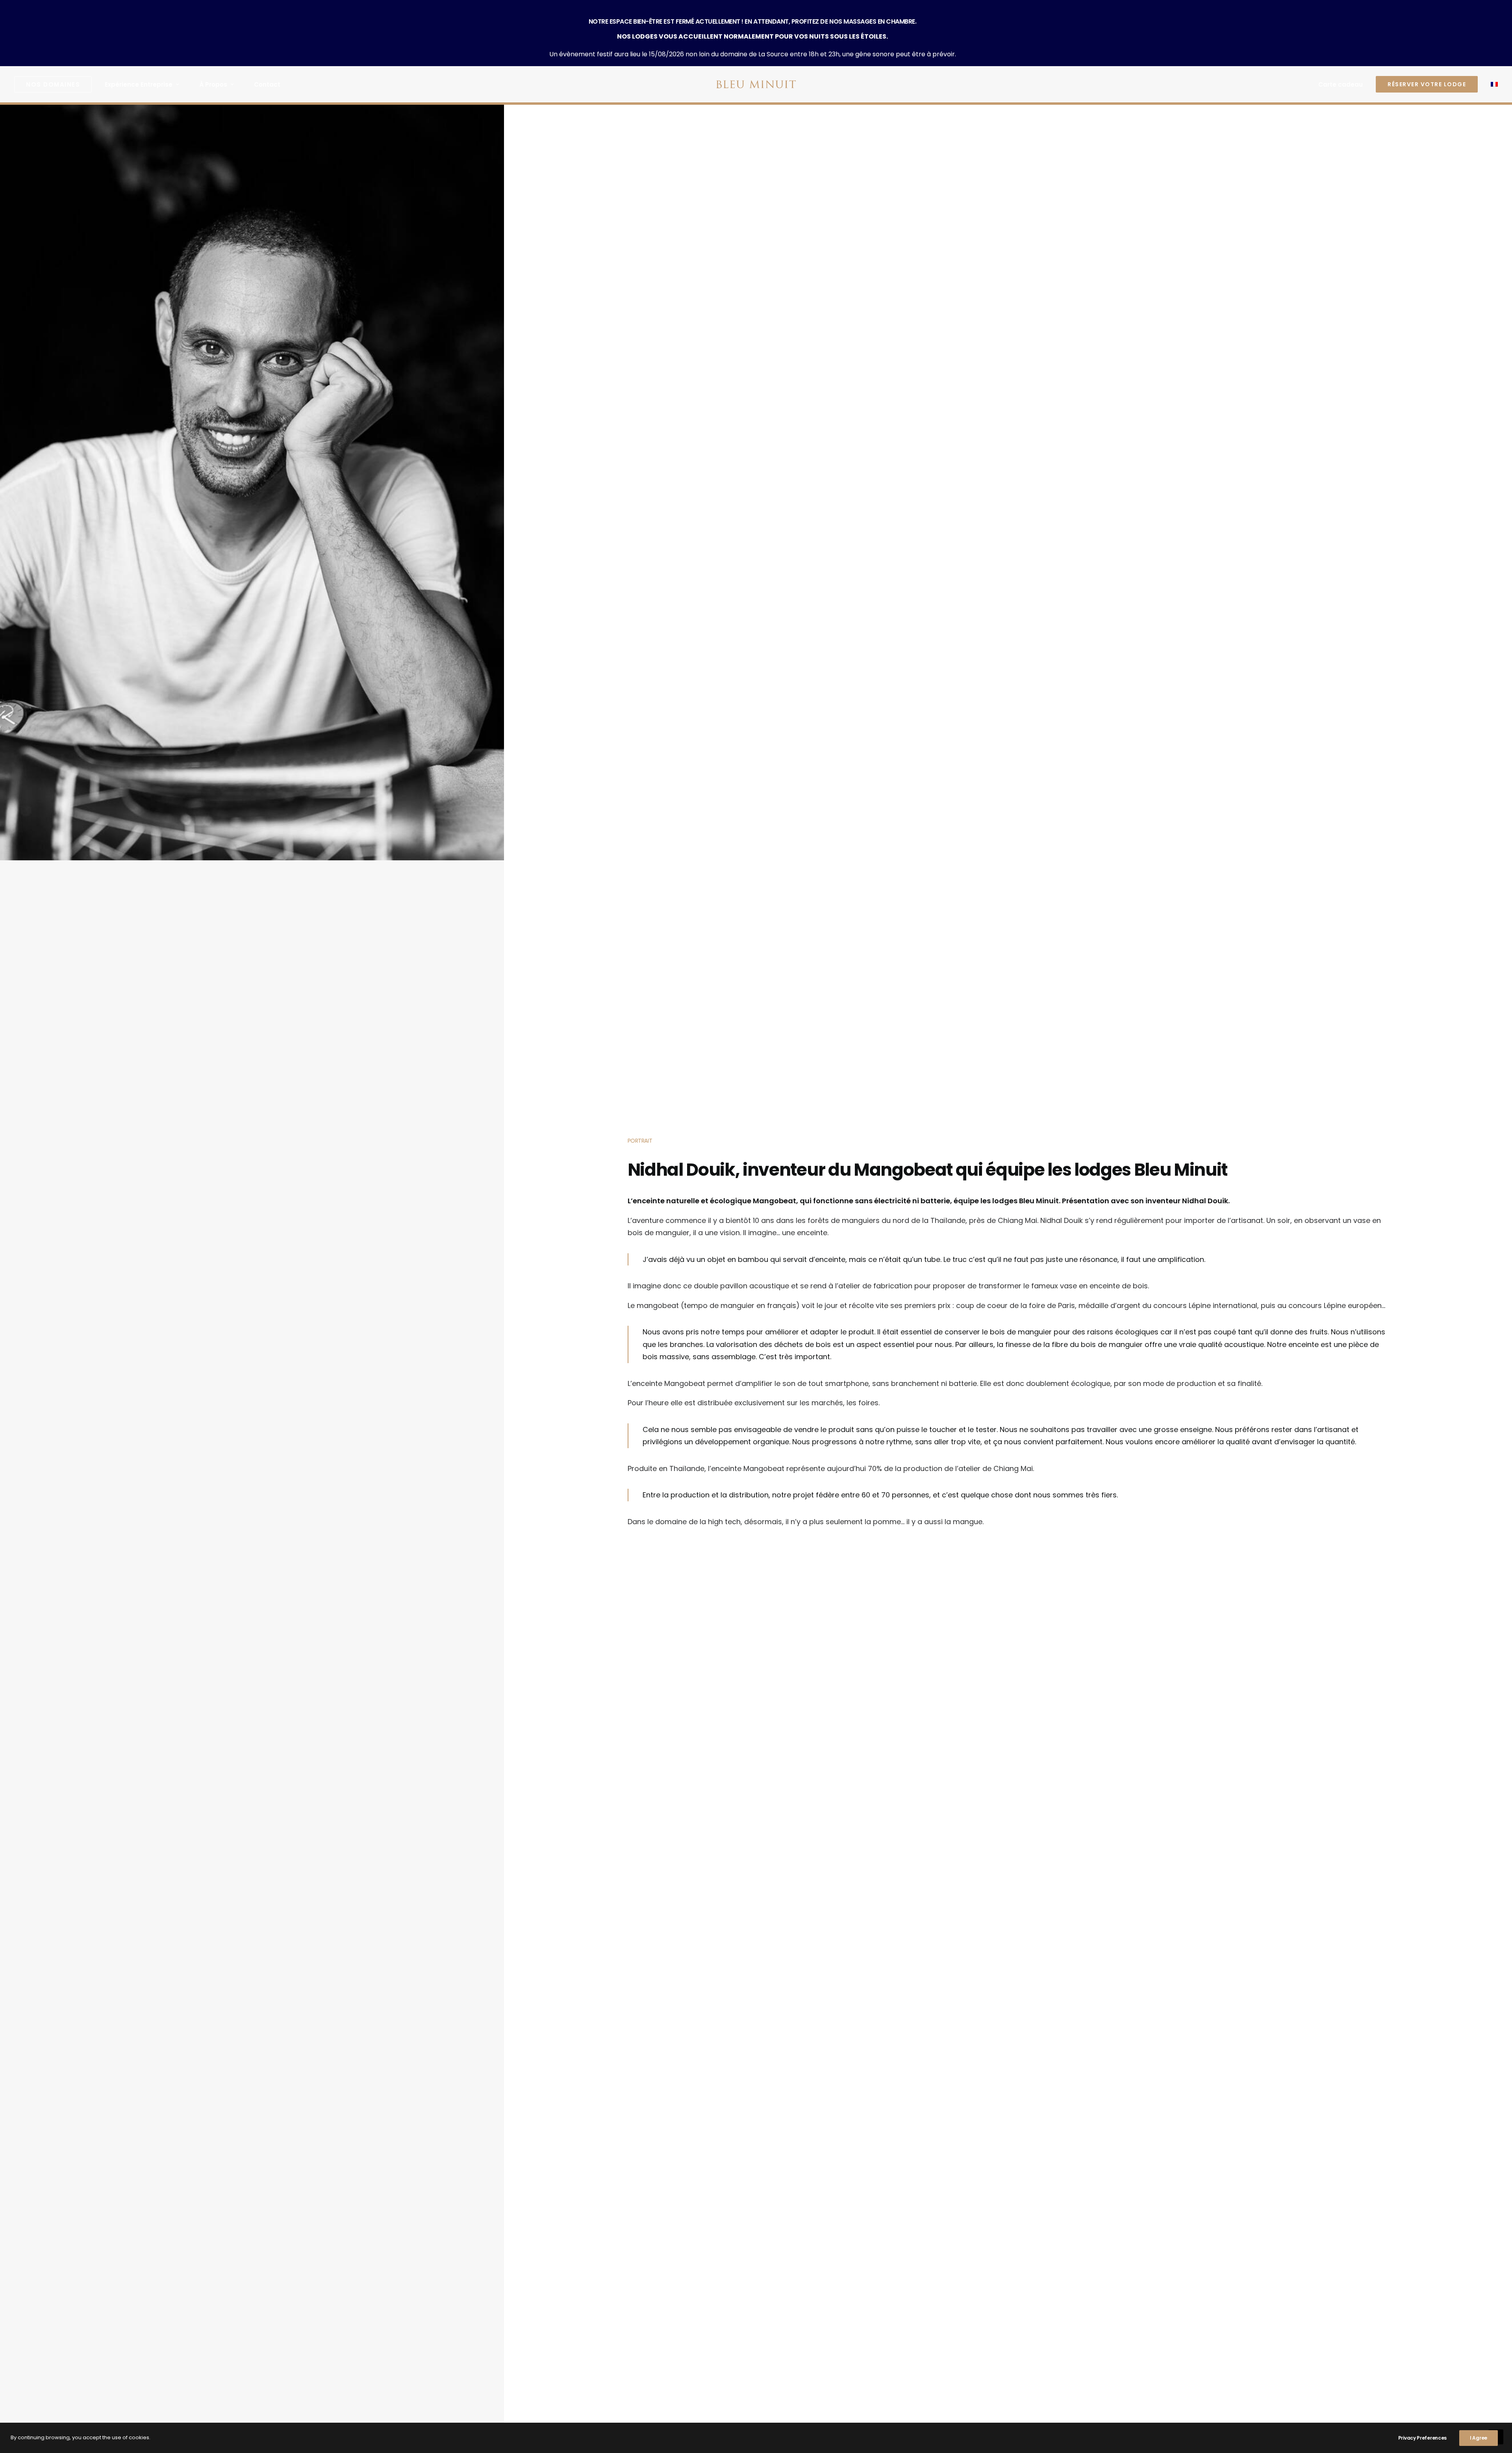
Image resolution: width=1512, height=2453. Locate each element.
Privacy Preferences (1422, 2438)
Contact (267, 84)
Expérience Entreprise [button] (139, 84)
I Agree (1479, 2438)
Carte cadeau (1341, 84)
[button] (56, 84)
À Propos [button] (213, 84)
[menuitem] (56, 84)
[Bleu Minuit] (756, 84)
